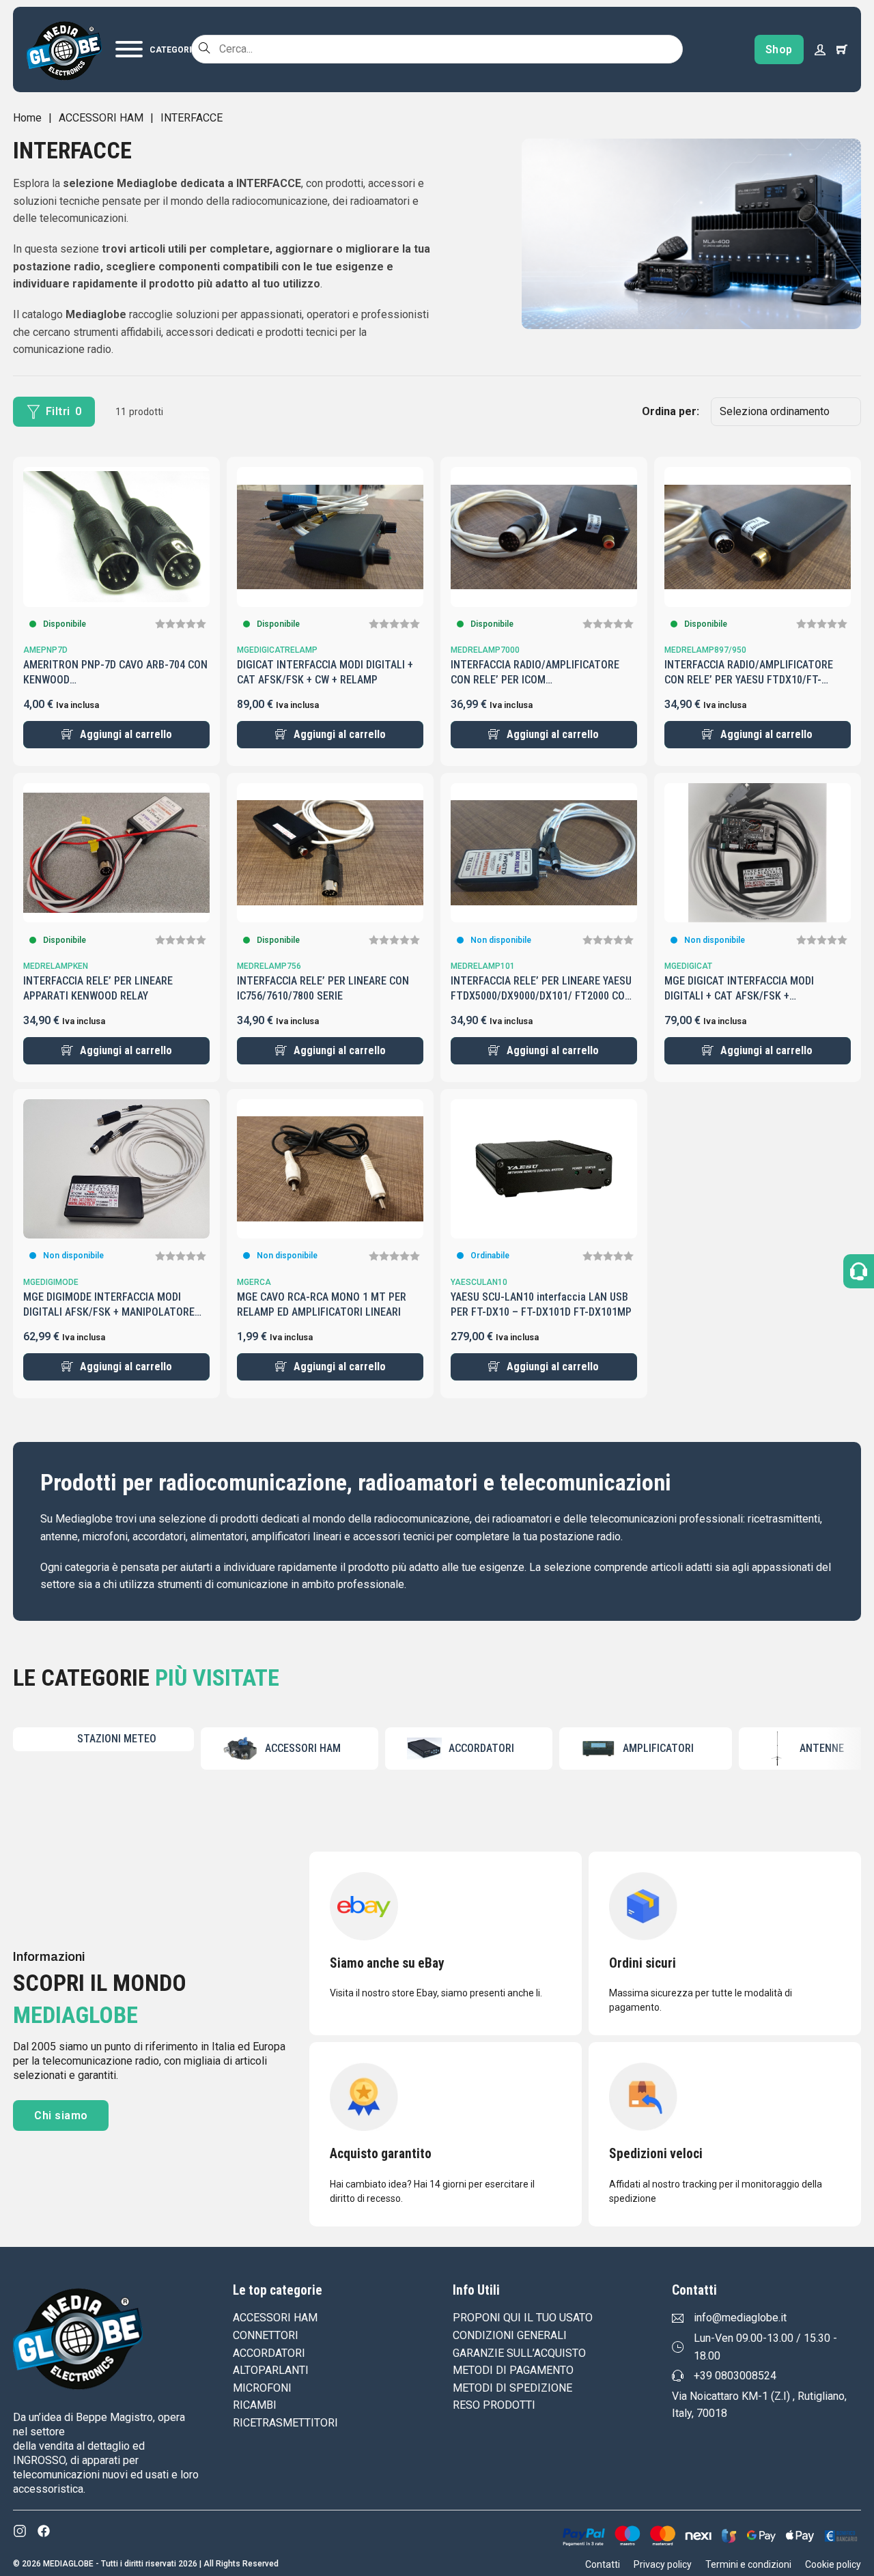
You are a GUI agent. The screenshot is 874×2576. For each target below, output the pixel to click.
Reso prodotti (494, 2405)
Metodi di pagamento (513, 2370)
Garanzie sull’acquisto (519, 2353)
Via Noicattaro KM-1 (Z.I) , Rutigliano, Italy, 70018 (759, 2405)
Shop (779, 49)
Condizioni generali (510, 2335)
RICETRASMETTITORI (285, 2423)
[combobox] (437, 49)
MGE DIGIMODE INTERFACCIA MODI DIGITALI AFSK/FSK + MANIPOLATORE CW (109, 1312)
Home (27, 118)
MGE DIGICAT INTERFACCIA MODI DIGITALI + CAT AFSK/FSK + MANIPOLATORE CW (739, 996)
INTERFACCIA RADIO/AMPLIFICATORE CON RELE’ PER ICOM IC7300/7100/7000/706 (535, 680)
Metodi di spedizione (512, 2388)
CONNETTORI (266, 2335)
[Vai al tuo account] (820, 49)
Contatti (603, 2564)
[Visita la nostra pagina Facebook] (44, 2531)
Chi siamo (61, 2115)
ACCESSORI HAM (101, 118)
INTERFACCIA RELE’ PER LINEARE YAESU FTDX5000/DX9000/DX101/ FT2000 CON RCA (541, 996)
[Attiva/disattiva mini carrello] (842, 49)
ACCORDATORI (269, 2353)
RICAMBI (255, 2405)
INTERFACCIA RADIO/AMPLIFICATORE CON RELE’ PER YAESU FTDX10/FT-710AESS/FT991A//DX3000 (749, 680)
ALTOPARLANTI (271, 2370)
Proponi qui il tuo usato (523, 2318)
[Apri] (156, 49)
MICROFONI (262, 2388)
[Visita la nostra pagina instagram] (20, 2531)
